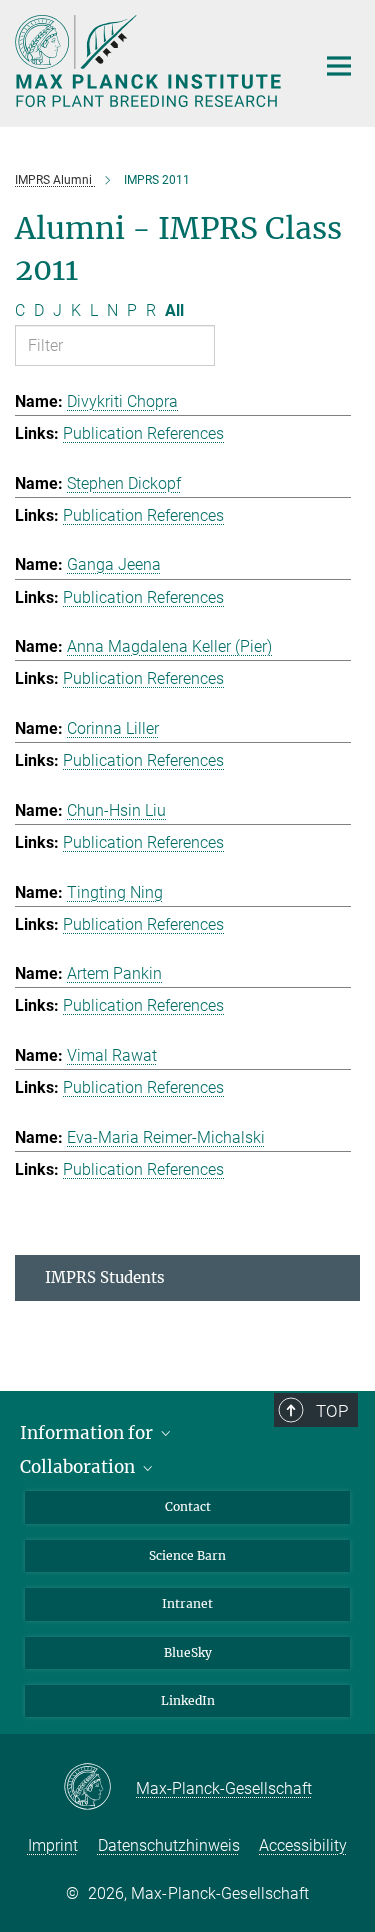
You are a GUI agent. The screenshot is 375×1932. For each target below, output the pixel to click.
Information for (88, 1433)
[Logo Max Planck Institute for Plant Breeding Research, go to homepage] (150, 61)
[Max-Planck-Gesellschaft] (99, 1788)
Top (332, 1411)
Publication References (143, 433)
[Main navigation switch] (339, 66)
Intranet (187, 1603)
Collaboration (79, 1467)
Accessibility (303, 1845)
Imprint (53, 1845)
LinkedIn (188, 1700)
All (174, 310)
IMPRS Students (105, 1277)
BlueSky (188, 1652)
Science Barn (187, 1555)
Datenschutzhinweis (169, 1845)
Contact (188, 1506)
